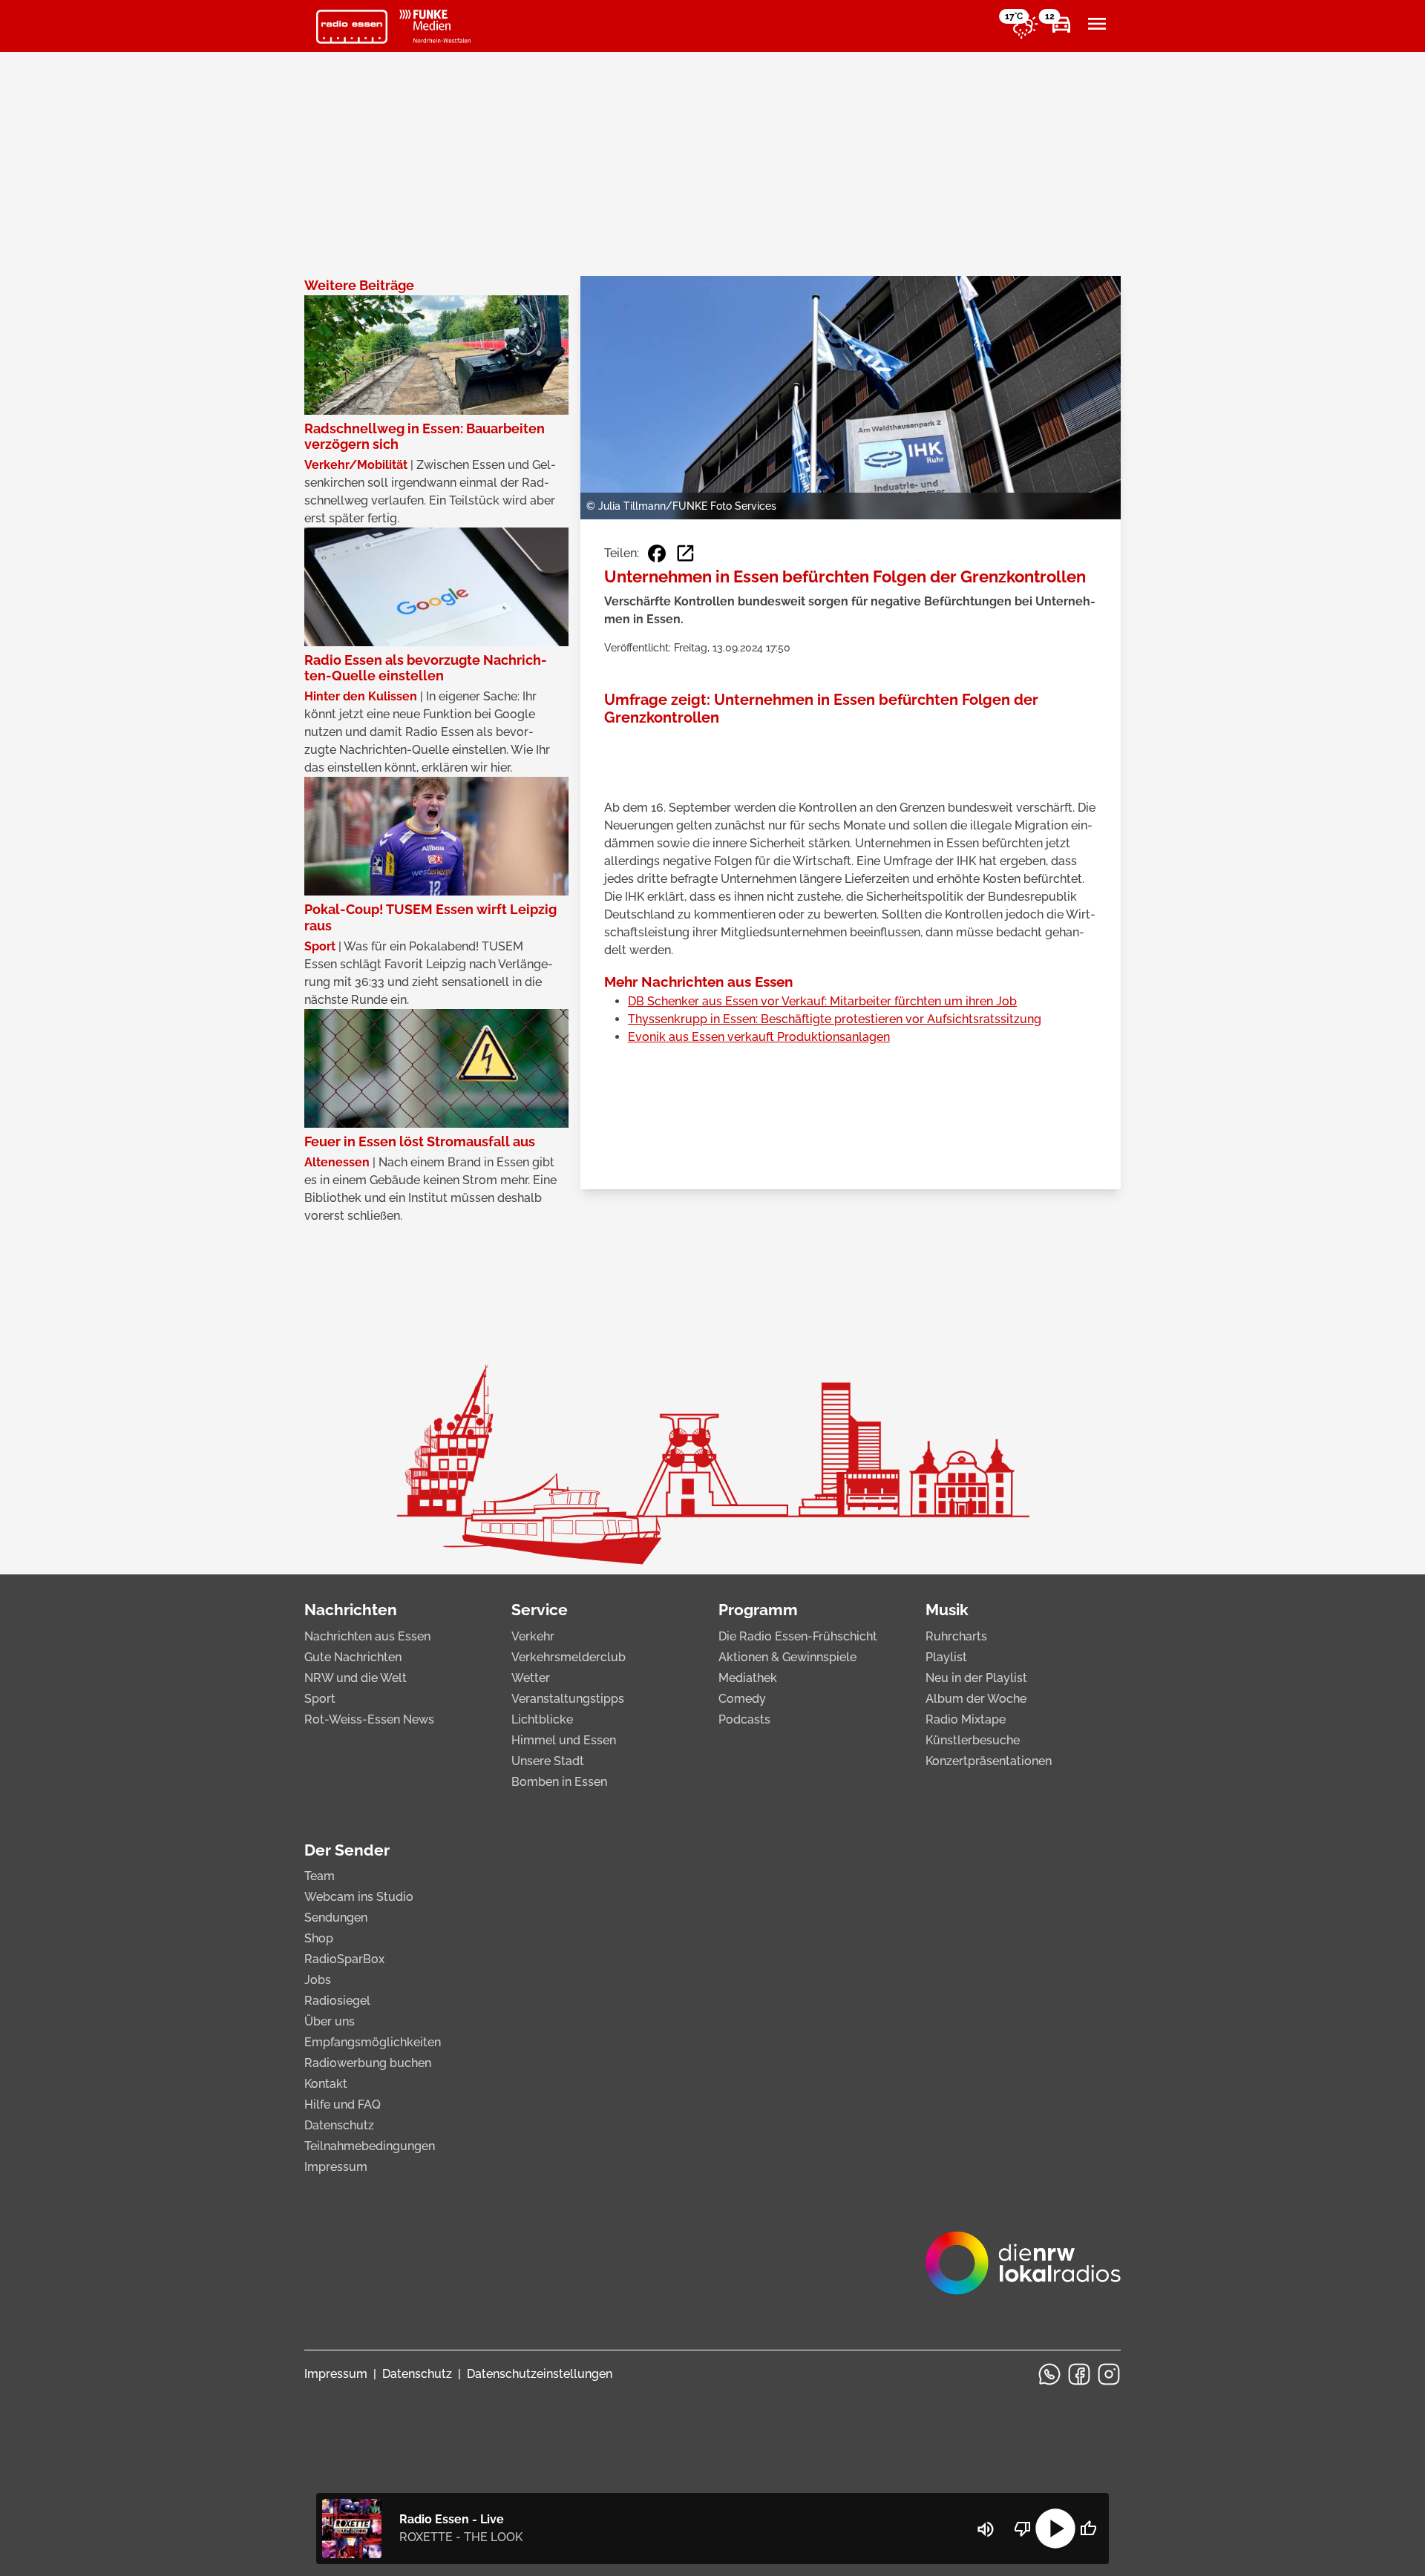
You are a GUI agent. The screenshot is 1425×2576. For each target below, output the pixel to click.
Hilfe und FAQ (343, 2104)
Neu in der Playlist (976, 1678)
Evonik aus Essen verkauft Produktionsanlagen (759, 1037)
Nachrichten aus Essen (367, 1636)
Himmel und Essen (564, 1740)
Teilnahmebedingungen (370, 2146)
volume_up (986, 2529)
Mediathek (748, 1678)
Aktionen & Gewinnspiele (787, 1657)
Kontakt (326, 2084)
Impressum (336, 2167)
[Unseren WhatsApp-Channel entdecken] (1049, 2374)
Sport (320, 1699)
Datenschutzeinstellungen (540, 2374)
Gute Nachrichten (353, 1657)
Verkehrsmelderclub (569, 1657)
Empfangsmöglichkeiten (373, 2042)
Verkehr (533, 1636)
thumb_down (1023, 2529)
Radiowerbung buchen (368, 2063)
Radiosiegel (337, 2001)
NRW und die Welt (356, 1678)
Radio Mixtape (966, 1719)
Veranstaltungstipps (568, 1699)
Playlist (946, 1657)
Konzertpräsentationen (989, 1761)
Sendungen (336, 1918)
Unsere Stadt (548, 1761)
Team (320, 1876)
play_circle (1055, 2529)
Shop (319, 1938)
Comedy (742, 1699)
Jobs (318, 1980)
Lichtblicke (542, 1719)
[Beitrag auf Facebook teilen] (657, 553)
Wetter (531, 1678)
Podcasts (744, 1719)
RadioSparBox (344, 1959)
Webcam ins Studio (359, 1897)
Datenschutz (339, 2125)
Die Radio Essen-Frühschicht (798, 1636)
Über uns (330, 2021)
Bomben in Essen (559, 1782)
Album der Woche (976, 1699)
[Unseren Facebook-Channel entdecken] (1079, 2374)
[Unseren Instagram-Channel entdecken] (1109, 2374)
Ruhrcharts (956, 1636)
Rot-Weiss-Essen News (369, 1719)
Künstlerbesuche (973, 1740)
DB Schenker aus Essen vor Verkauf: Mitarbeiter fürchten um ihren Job (822, 1001)
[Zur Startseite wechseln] (352, 27)
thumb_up (1088, 2529)
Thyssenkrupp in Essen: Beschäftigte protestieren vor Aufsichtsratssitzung (835, 1019)
